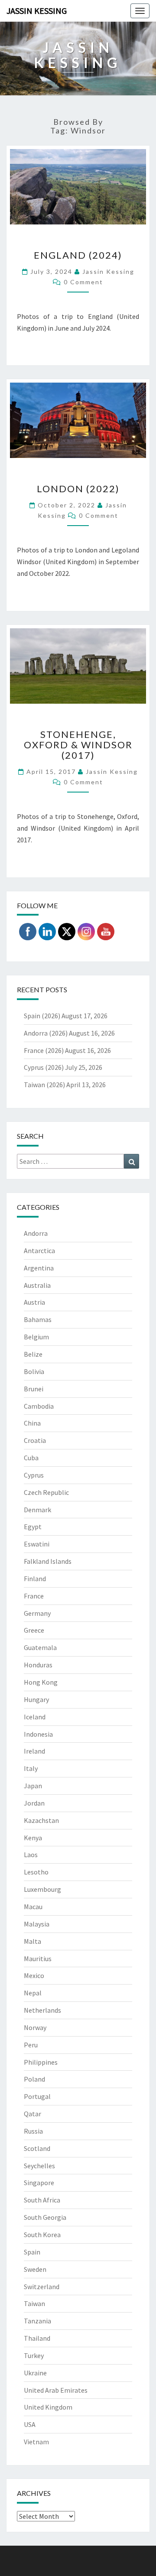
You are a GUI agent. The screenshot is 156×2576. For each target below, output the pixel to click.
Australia (37, 1285)
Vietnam (36, 2442)
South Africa (42, 2200)
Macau (33, 1907)
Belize (33, 1354)
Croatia (35, 1440)
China (32, 1423)
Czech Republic (46, 1492)
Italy (31, 1768)
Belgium (36, 1337)
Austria (34, 1302)
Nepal (33, 1993)
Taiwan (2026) (44, 1085)
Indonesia (38, 1734)
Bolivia (34, 1371)
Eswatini (37, 1544)
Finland (35, 1579)
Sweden (35, 2269)
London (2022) (78, 489)
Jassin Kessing (37, 11)
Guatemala (40, 1647)
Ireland (34, 1751)
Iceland (35, 1717)
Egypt (33, 1527)
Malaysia (37, 1924)
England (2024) (78, 255)
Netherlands (42, 2010)
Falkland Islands (48, 1561)
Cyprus (34, 1475)
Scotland (37, 2148)
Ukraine (35, 2373)
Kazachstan (41, 1820)
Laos (31, 1855)
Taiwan (34, 2303)
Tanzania (37, 2321)
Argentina (39, 1268)
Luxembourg (42, 1889)
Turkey (34, 2355)
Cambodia (39, 1406)
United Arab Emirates (56, 2390)
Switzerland (42, 2287)
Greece (34, 1630)
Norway (35, 2027)
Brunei (34, 1389)
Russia (33, 2131)
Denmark (37, 1510)
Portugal (37, 2096)
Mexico (34, 1975)
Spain (32, 2252)
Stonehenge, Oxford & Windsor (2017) (78, 745)
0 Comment (83, 282)
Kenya (33, 1838)
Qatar (32, 2114)
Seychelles (39, 2166)
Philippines (41, 2062)
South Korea (42, 2235)
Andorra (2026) (46, 1033)
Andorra (36, 1233)
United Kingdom (48, 2407)
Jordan (34, 1803)
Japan (33, 1786)
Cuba (31, 1458)
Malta (32, 1941)
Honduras (38, 1665)
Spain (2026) (42, 1016)
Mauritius (38, 1959)
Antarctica (39, 1251)
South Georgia (45, 2217)
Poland (34, 2079)
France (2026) (44, 1050)
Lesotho (36, 1872)
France (34, 1596)
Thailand (37, 2338)
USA (30, 2424)
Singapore (39, 2183)
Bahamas (38, 1319)
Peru (31, 2045)
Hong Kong (41, 1682)
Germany (37, 1613)
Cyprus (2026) (44, 1067)
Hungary (36, 1699)
